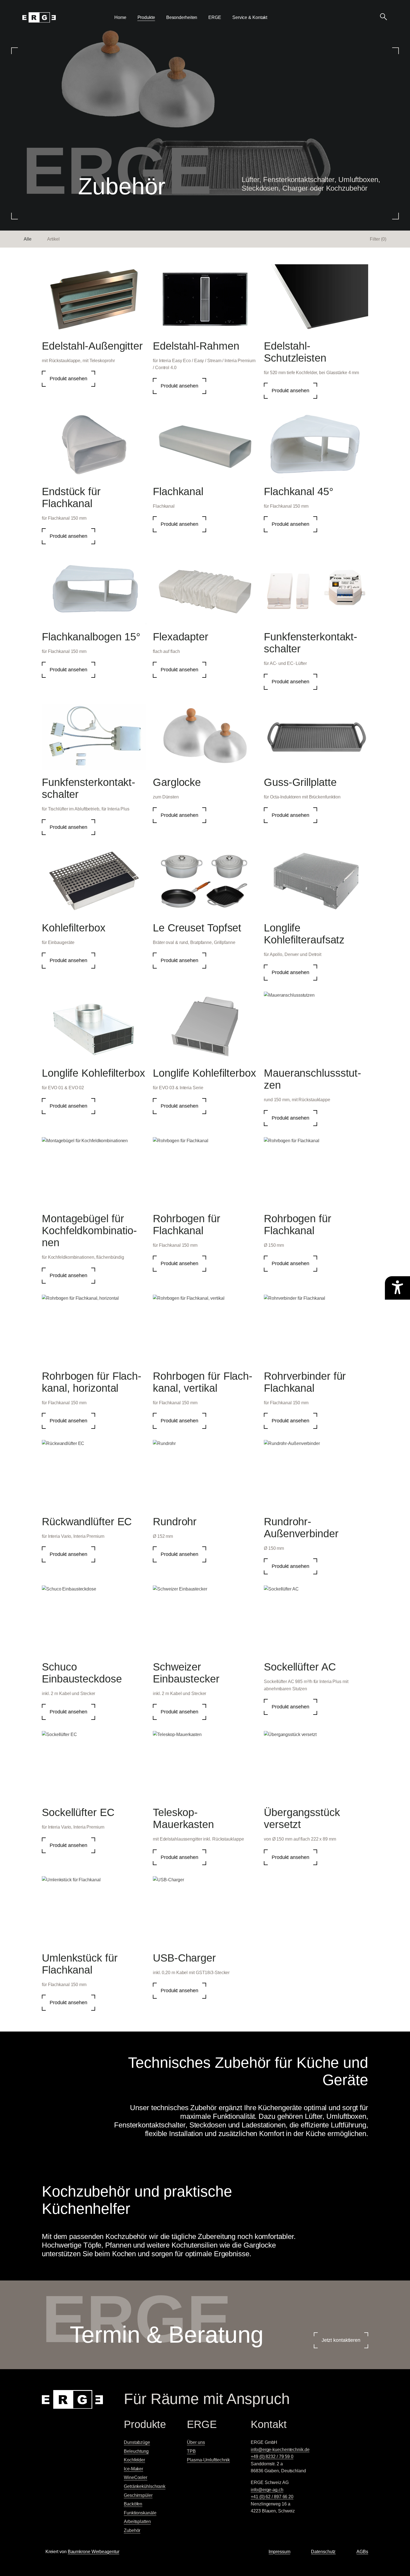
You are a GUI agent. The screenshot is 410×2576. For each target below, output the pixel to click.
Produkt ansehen (68, 379)
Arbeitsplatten (137, 2521)
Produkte (146, 17)
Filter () (378, 239)
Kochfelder (134, 2460)
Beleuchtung (136, 2451)
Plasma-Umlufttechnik (208, 2460)
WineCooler (136, 2477)
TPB (191, 2451)
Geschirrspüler (138, 2495)
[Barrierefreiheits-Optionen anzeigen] (397, 1288)
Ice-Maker (133, 2469)
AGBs (362, 2552)
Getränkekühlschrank (145, 2486)
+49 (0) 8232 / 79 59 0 (272, 2457)
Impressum (279, 2552)
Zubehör (132, 2530)
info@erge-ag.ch (267, 2490)
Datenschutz (323, 2552)
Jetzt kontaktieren (341, 2340)
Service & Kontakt (250, 17)
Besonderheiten (182, 17)
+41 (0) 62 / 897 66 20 (272, 2497)
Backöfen (133, 2504)
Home (120, 17)
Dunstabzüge (137, 2442)
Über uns (196, 2442)
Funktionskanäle (140, 2513)
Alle (28, 239)
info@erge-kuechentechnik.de (280, 2450)
